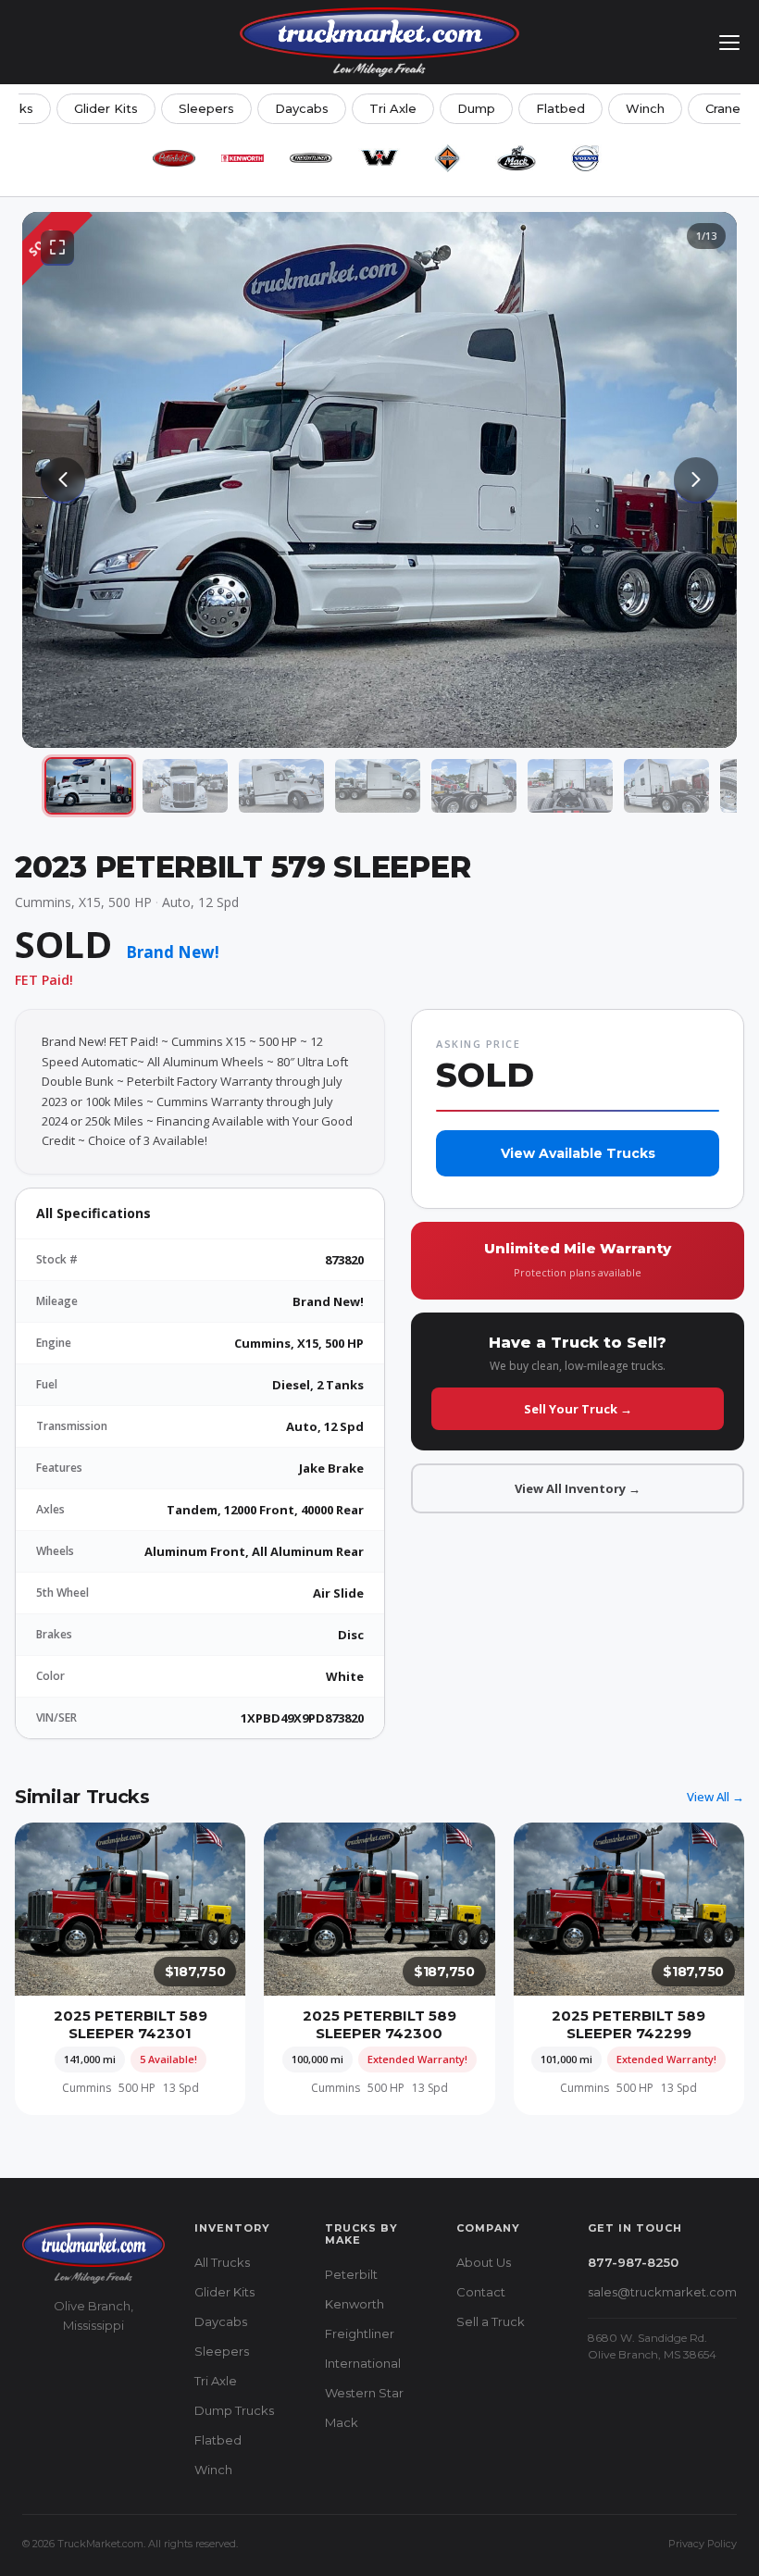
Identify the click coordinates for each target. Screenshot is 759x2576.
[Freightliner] (311, 158)
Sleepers (206, 108)
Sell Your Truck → (578, 1409)
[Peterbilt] (174, 158)
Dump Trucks (234, 2410)
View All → (715, 1797)
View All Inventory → (578, 1488)
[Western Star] (379, 158)
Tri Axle (393, 108)
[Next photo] (696, 479)
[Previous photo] (63, 479)
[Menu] (729, 43)
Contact (481, 2292)
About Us (484, 2262)
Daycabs (302, 108)
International (363, 2363)
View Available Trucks (578, 1153)
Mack (342, 2422)
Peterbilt (351, 2274)
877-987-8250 (633, 2262)
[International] (448, 158)
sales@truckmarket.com (662, 2292)
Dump (476, 108)
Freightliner (360, 2333)
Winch (645, 108)
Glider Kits (106, 108)
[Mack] (516, 158)
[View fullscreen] (57, 247)
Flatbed (560, 108)
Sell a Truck (491, 2321)
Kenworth (355, 2304)
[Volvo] (585, 158)
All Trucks (222, 2262)
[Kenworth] (243, 158)
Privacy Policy (703, 2544)
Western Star (364, 2393)
